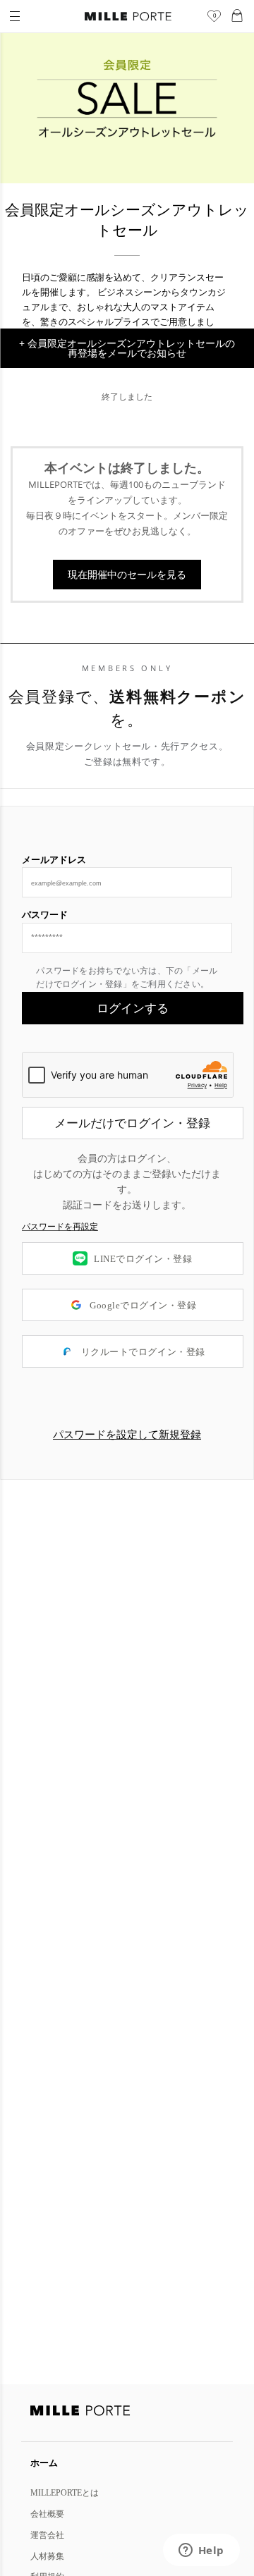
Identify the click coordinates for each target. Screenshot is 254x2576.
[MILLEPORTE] (128, 17)
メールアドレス (54, 859)
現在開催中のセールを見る (127, 574)
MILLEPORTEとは (65, 2492)
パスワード (45, 914)
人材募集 (47, 2556)
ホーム (44, 2462)
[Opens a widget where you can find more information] (201, 2551)
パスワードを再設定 (60, 1227)
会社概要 (47, 2514)
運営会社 (47, 2535)
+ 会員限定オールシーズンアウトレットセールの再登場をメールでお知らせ (127, 348)
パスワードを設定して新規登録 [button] (127, 1435)
